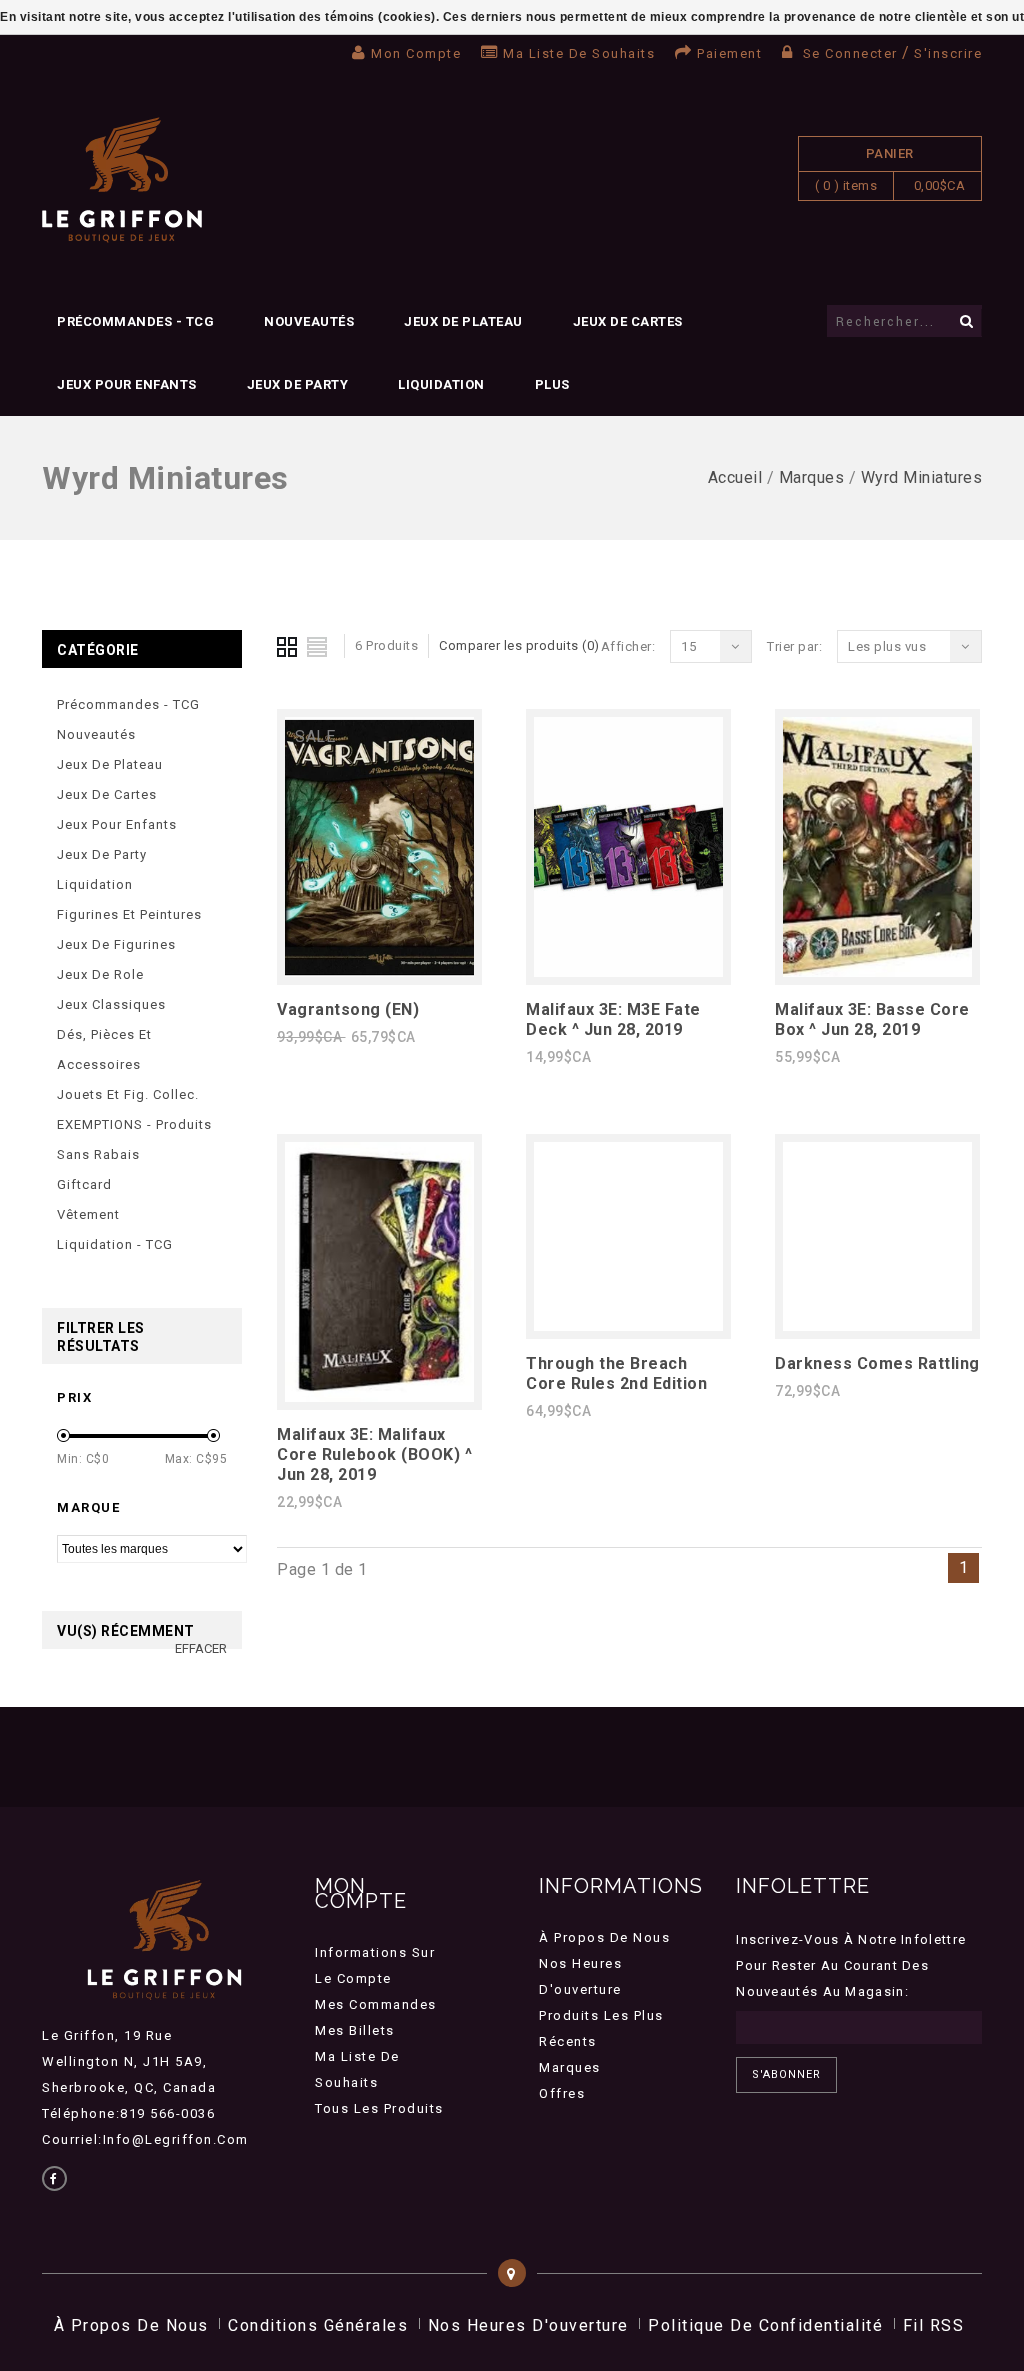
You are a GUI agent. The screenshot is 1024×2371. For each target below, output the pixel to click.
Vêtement (88, 1214)
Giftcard (84, 1184)
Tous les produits (379, 2108)
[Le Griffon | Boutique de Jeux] (122, 180)
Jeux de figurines (116, 944)
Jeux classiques (111, 1004)
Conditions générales (318, 2325)
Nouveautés (309, 321)
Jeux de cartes (628, 321)
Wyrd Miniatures (922, 477)
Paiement (729, 53)
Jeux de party (298, 384)
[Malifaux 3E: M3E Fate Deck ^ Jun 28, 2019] (628, 971)
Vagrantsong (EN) (348, 1009)
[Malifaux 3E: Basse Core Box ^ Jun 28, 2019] (877, 971)
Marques (812, 477)
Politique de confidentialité (765, 2325)
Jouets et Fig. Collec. (128, 1094)
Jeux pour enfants (127, 384)
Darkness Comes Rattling (877, 1363)
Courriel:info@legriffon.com (145, 2139)
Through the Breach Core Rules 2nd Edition (616, 1373)
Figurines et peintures (129, 914)
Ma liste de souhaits (579, 53)
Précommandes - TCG (135, 321)
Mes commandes (376, 2004)
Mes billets (355, 2030)
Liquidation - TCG (115, 1244)
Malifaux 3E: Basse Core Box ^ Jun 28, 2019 (872, 1019)
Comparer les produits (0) (519, 645)
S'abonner (786, 2074)
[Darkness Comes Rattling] (877, 1325)
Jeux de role (100, 974)
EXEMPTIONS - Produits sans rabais (134, 1139)
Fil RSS (934, 2325)
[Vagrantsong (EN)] (379, 971)
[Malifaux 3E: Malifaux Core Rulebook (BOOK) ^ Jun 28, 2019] (379, 1396)
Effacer (201, 1648)
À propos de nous (604, 1937)
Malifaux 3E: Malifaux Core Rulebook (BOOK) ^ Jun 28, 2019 (374, 1454)
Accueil (735, 477)
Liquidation (441, 384)
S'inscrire (948, 53)
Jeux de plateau (463, 321)
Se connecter (850, 53)
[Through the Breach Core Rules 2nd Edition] (628, 1325)
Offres (562, 2093)
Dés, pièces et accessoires (104, 1049)
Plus (552, 384)
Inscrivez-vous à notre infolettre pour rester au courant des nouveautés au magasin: (851, 1965)
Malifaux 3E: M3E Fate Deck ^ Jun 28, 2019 (613, 1019)
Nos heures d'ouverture (528, 2325)
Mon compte (416, 53)
